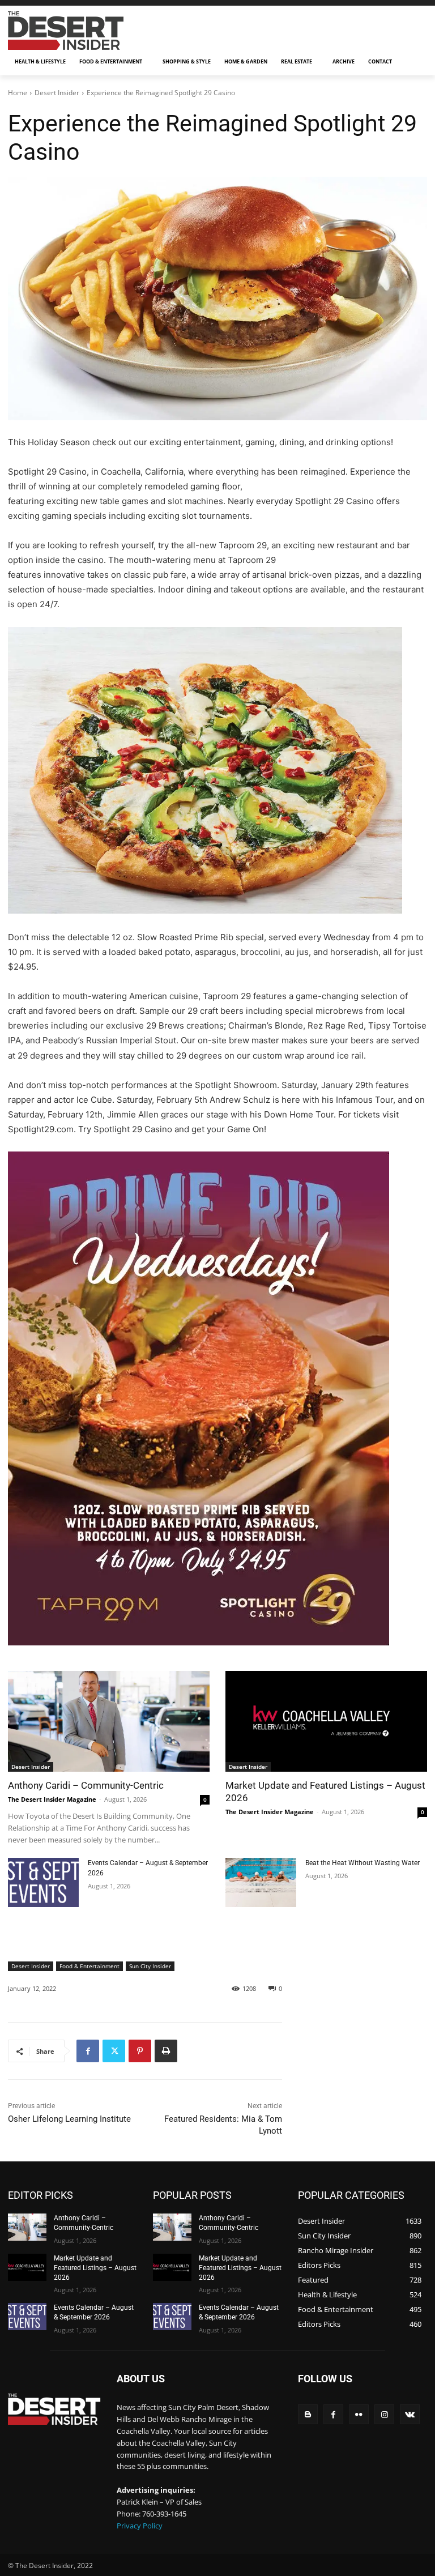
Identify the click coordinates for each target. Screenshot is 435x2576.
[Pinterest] (140, 2051)
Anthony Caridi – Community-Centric (86, 1785)
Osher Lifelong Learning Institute (69, 2119)
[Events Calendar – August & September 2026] (43, 1882)
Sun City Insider (150, 1966)
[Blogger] (308, 2414)
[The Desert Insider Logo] (85, 30)
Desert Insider (57, 93)
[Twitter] (114, 2051)
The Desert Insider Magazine (52, 1799)
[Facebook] (88, 2051)
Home (18, 93)
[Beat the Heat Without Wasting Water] (261, 1882)
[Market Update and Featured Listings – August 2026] (326, 1721)
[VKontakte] (410, 2414)
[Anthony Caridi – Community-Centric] (109, 1721)
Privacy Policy (140, 2526)
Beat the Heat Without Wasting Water (362, 1863)
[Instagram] (384, 2414)
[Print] (166, 2051)
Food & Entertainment (89, 1966)
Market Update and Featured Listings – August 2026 (95, 2268)
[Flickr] (359, 2414)
